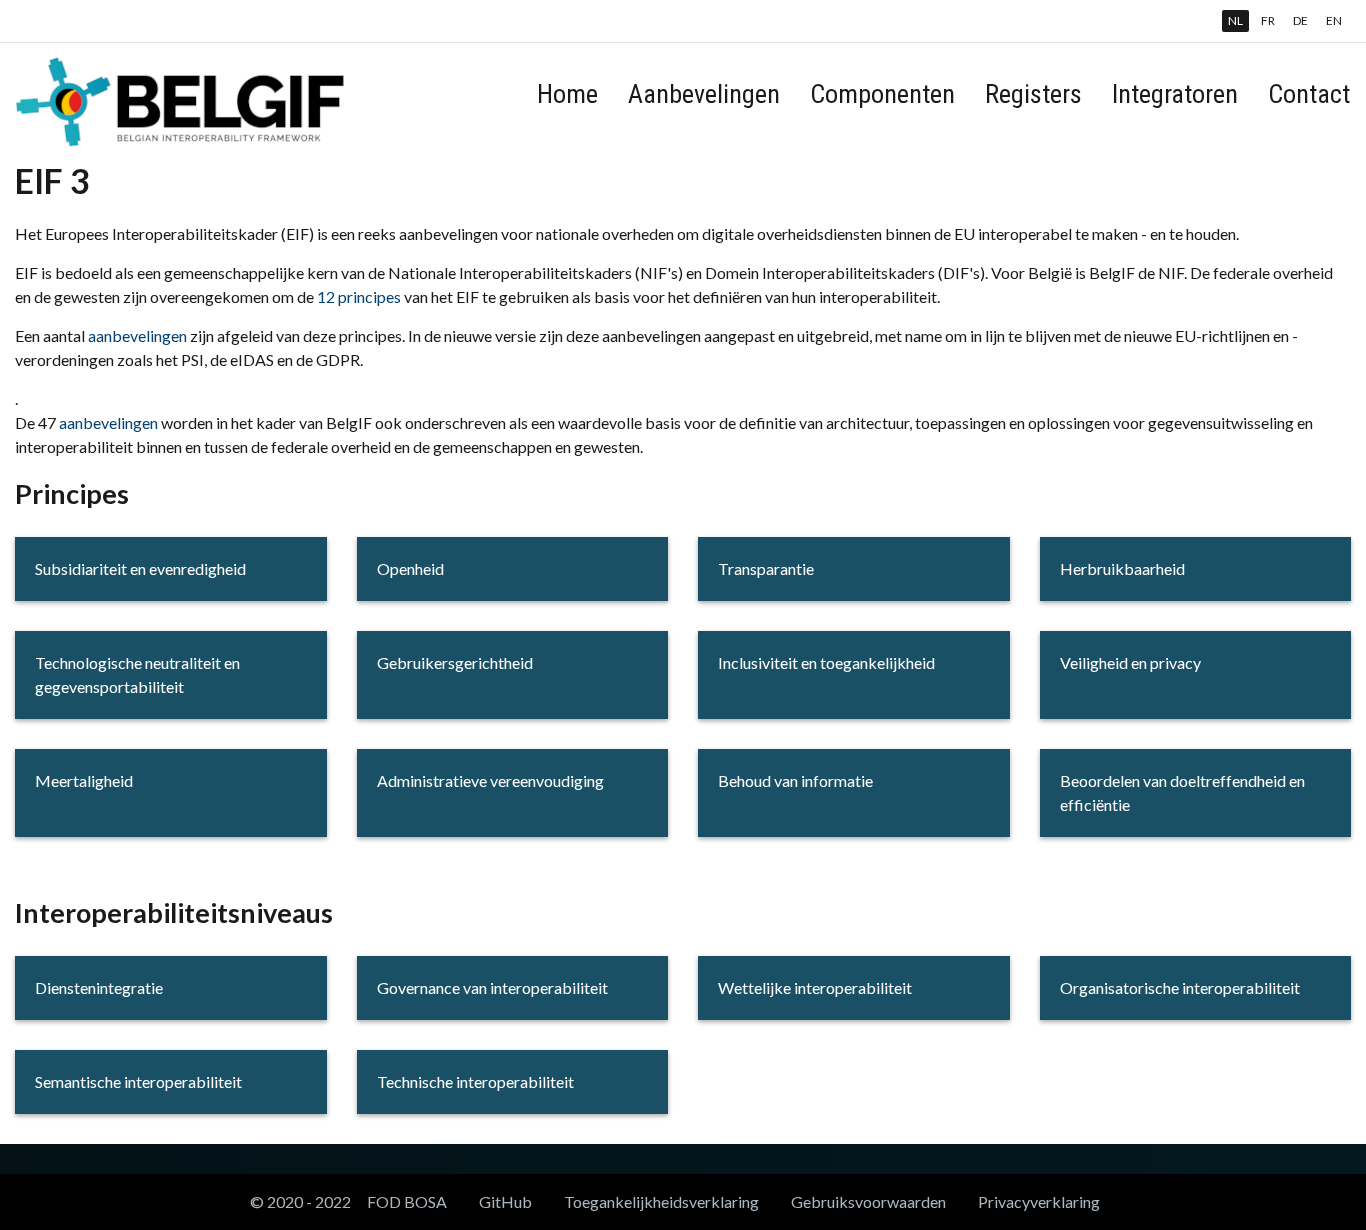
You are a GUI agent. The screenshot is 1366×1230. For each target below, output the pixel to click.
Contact (1309, 94)
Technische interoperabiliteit (475, 1081)
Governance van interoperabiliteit (492, 987)
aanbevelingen (137, 335)
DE (1300, 20)
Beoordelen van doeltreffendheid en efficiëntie (1182, 792)
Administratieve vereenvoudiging (490, 780)
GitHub (505, 1201)
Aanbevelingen (704, 94)
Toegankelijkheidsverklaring (661, 1201)
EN (1334, 20)
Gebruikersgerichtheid (455, 662)
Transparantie (766, 568)
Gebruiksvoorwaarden (868, 1201)
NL (1235, 20)
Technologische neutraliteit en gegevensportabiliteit (137, 674)
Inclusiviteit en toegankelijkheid (826, 662)
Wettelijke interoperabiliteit (815, 987)
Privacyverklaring (1039, 1201)
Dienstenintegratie (99, 987)
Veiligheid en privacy (1130, 662)
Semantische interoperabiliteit (138, 1081)
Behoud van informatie (795, 780)
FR (1268, 20)
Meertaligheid (84, 780)
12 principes (359, 296)
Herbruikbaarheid (1122, 568)
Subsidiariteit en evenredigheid (140, 568)
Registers (1033, 94)
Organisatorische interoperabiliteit (1180, 987)
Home (567, 94)
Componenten (882, 94)
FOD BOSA (407, 1201)
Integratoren (1175, 94)
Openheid (410, 568)
